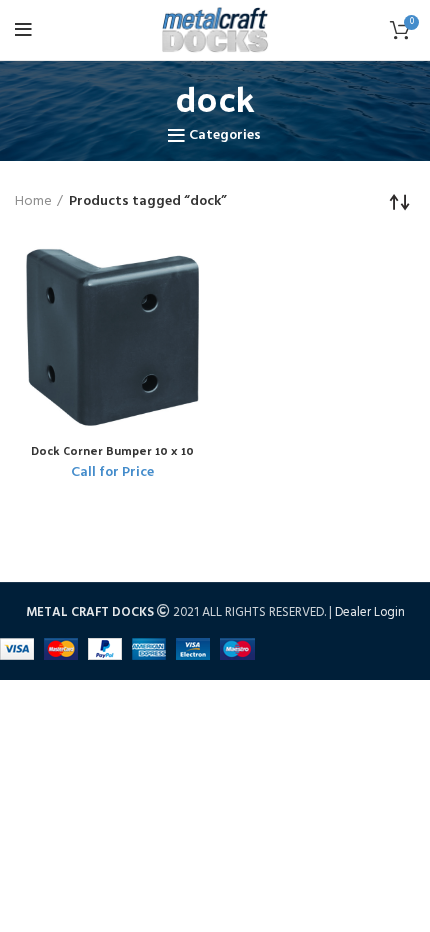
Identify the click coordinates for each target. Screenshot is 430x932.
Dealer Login (370, 612)
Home (33, 202)
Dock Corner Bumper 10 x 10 (112, 450)
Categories (225, 136)
